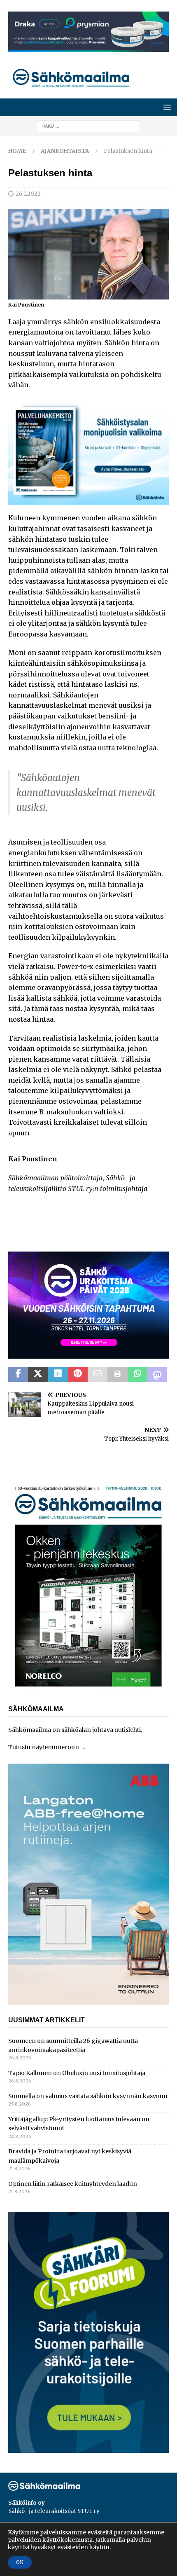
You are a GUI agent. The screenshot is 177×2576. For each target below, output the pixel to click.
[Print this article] (117, 1374)
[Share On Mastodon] (157, 1374)
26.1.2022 (28, 194)
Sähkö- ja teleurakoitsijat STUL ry (54, 2511)
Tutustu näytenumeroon (44, 1747)
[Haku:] (88, 126)
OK (20, 2562)
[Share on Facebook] (18, 1374)
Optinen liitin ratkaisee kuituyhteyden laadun (73, 2184)
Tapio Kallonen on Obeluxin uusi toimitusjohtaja (77, 2073)
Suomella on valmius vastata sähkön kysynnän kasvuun (88, 2096)
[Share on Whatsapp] (137, 1374)
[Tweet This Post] (38, 1374)
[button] (166, 107)
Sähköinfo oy (27, 2503)
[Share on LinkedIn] (58, 1374)
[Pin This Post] (78, 1374)
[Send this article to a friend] (98, 1374)
